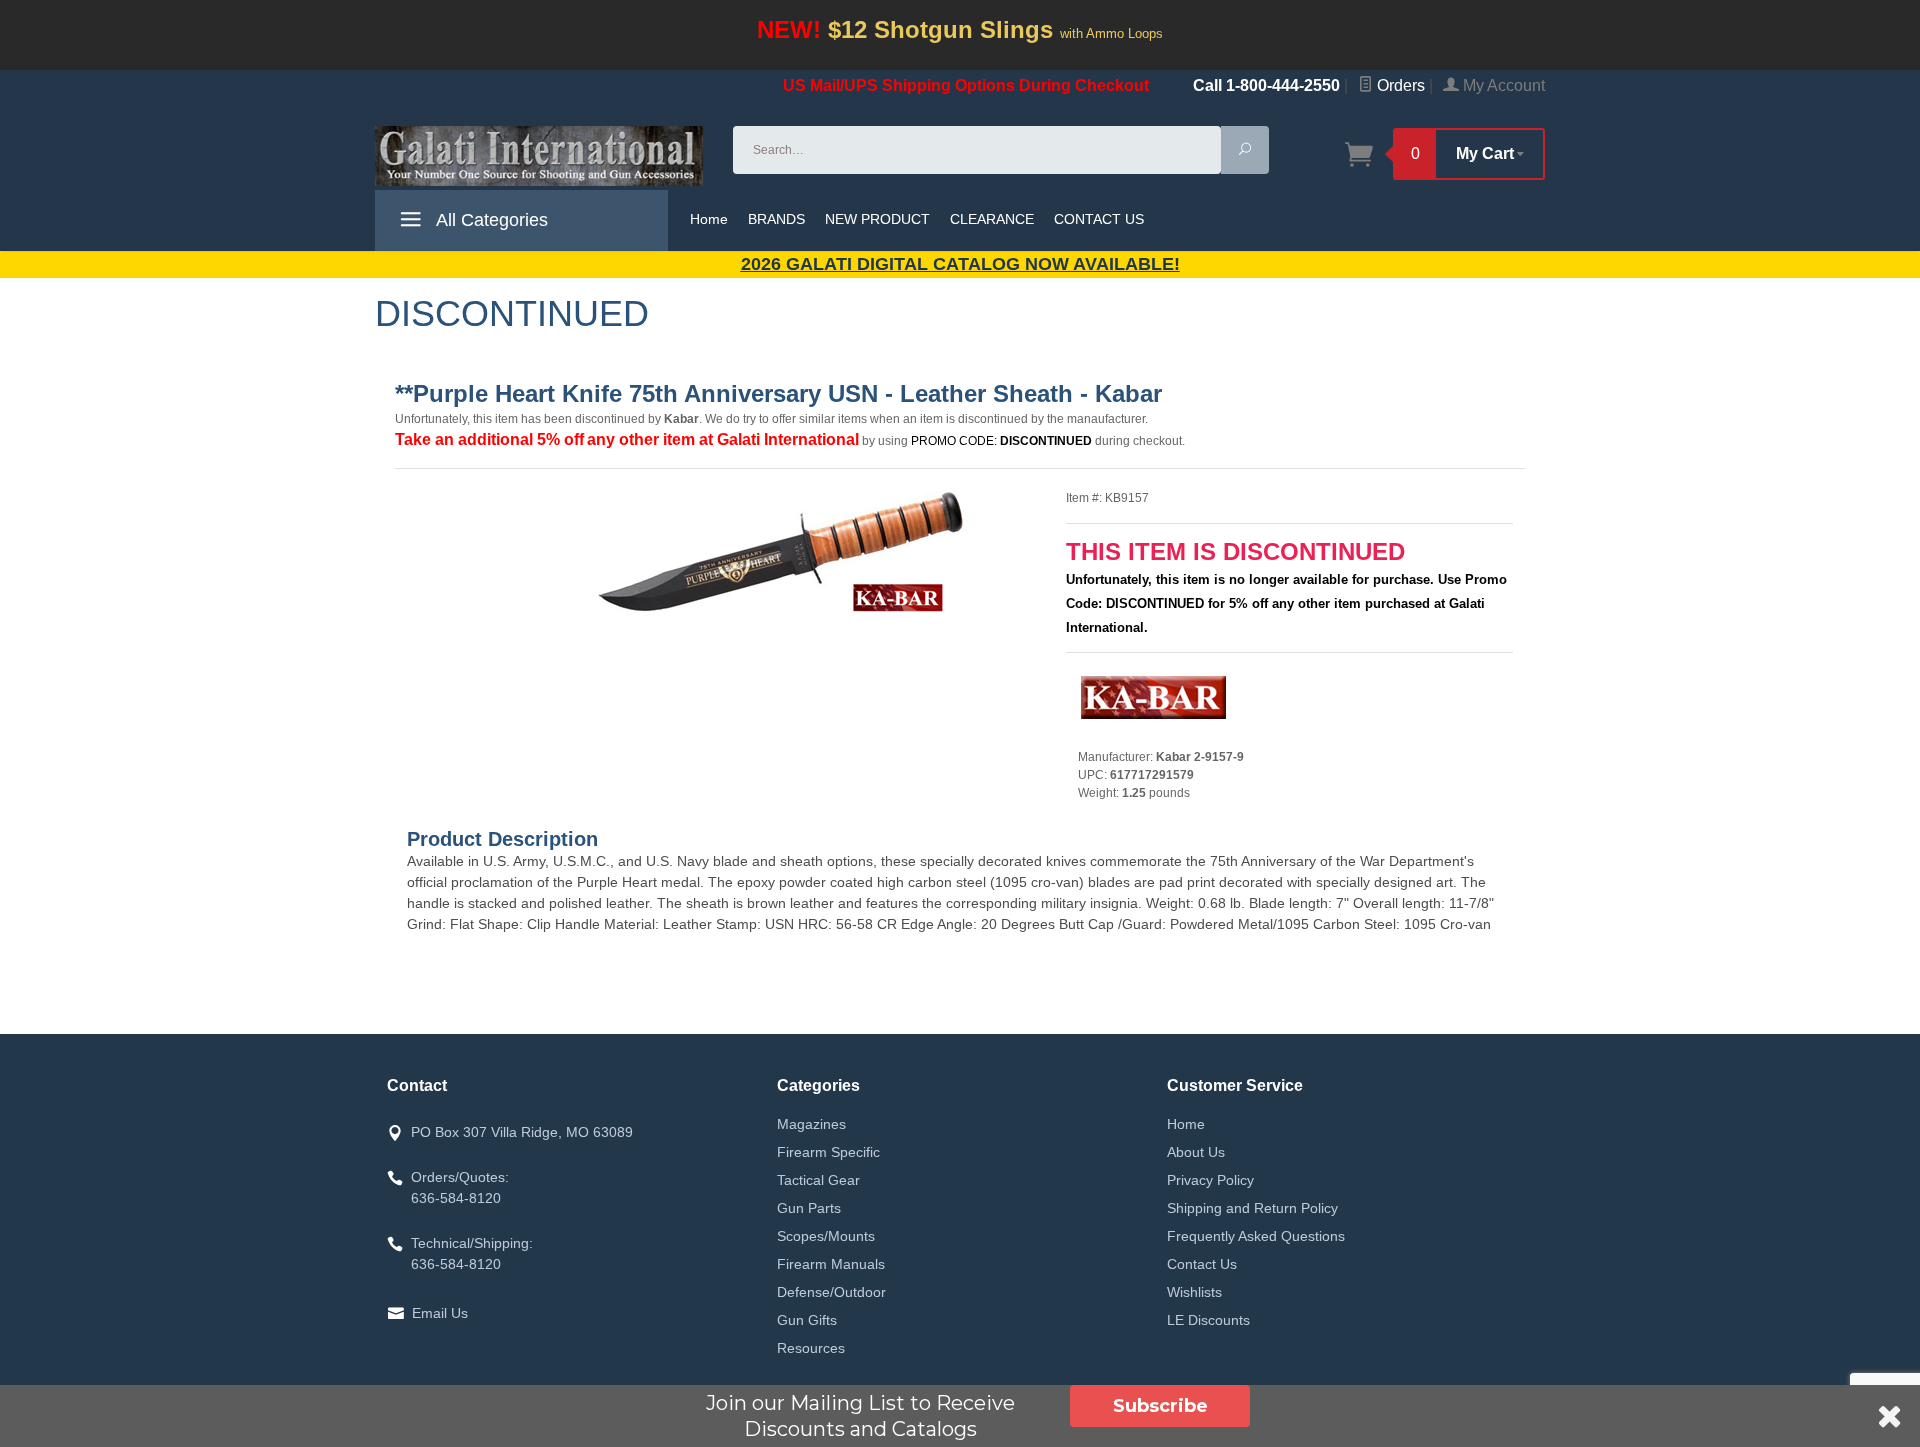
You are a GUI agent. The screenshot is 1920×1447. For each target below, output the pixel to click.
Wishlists (1194, 1292)
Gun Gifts (807, 1320)
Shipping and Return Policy (1252, 1208)
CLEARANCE (992, 219)
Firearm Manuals (831, 1264)
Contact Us (1202, 1264)
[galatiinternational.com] (542, 156)
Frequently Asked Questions (1256, 1236)
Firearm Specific (828, 1152)
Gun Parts (809, 1208)
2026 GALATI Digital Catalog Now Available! (960, 264)
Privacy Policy (1210, 1180)
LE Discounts (1208, 1320)
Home (709, 219)
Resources (811, 1348)
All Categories (490, 220)
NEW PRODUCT (877, 219)
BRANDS (776, 219)
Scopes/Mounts (826, 1236)
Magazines (811, 1124)
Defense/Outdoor (831, 1292)
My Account (1502, 85)
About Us (1196, 1152)
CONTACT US (1099, 219)
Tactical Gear (818, 1180)
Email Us (440, 1313)
